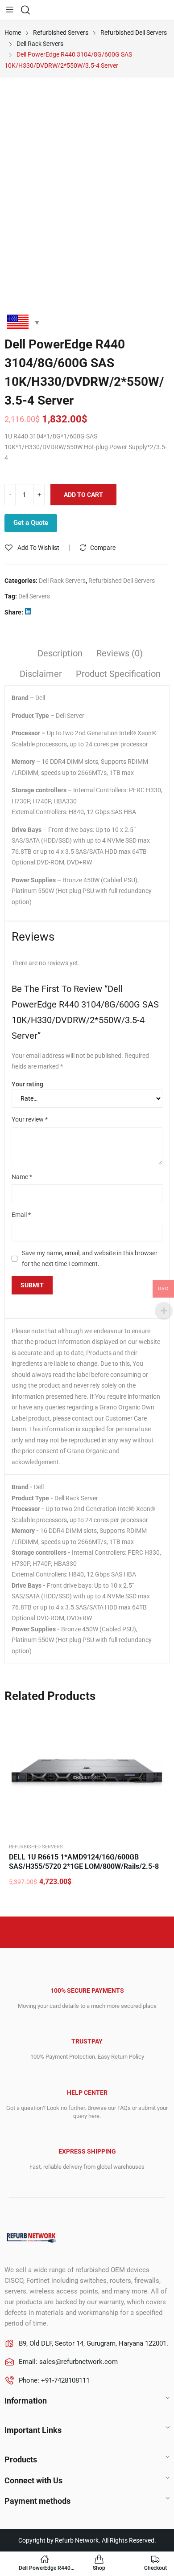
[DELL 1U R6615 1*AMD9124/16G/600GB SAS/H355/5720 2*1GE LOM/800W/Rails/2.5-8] (87, 1773)
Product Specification (118, 674)
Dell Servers (34, 596)
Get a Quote (31, 523)
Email (21, 1215)
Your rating (27, 1084)
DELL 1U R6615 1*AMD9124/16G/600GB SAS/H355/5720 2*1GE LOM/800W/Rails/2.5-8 (84, 1862)
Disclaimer (41, 674)
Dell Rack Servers (62, 581)
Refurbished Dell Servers (122, 581)
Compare (103, 548)
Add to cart (83, 495)
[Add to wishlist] (158, 1722)
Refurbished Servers (36, 1847)
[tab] (60, 655)
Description (60, 653)
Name (22, 1177)
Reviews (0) (120, 653)
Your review (30, 1119)
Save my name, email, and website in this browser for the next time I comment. (90, 1259)
